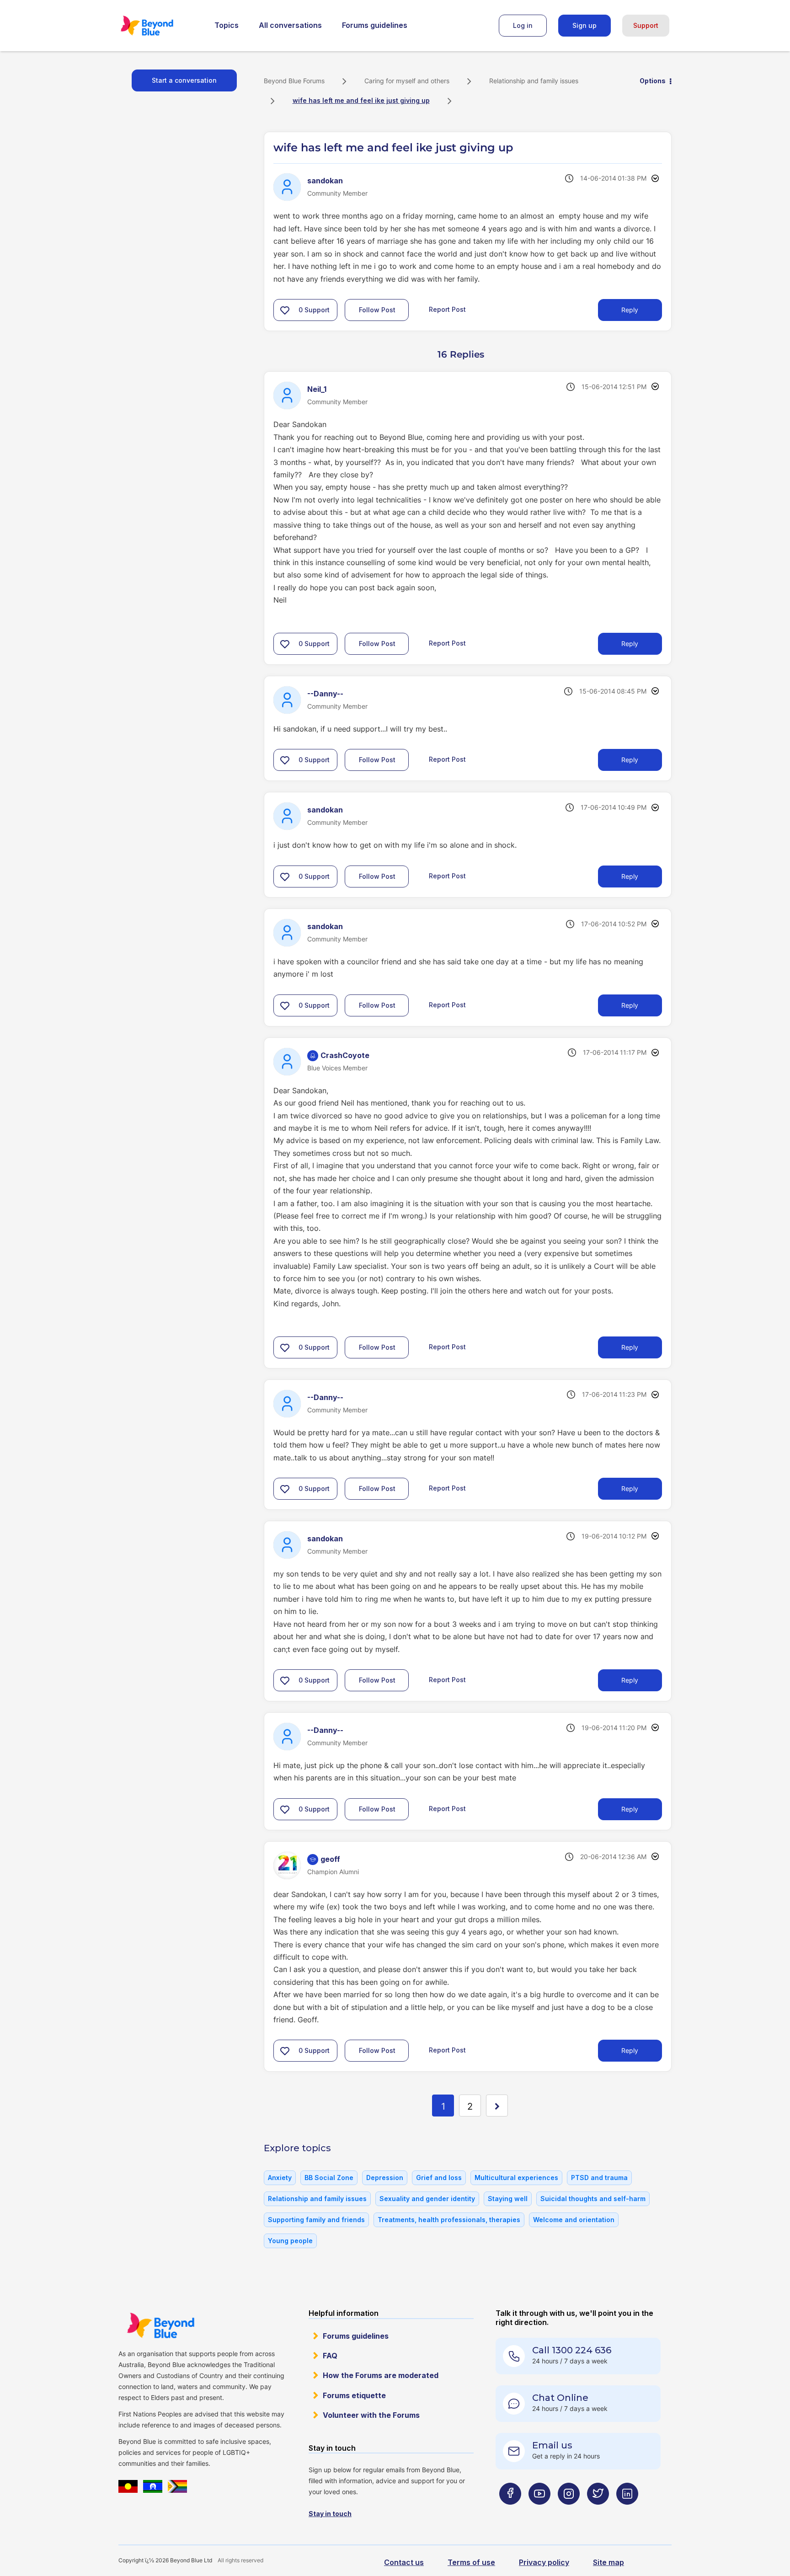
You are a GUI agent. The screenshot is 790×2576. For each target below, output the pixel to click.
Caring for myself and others (407, 81)
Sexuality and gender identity (427, 2199)
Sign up (584, 25)
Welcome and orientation (574, 2220)
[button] (285, 310)
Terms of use (471, 2562)
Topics (227, 25)
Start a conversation (184, 80)
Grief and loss (439, 2178)
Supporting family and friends (316, 2220)
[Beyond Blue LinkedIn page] (627, 2512)
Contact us (404, 2562)
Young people (290, 2241)
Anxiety (280, 2178)
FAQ (330, 2356)
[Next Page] (497, 2106)
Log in (523, 25)
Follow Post (377, 310)
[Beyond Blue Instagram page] (569, 2512)
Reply (630, 310)
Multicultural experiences (516, 2178)
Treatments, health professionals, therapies (449, 2220)
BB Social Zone (329, 2178)
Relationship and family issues (534, 81)
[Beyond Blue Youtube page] (539, 2512)
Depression (385, 2178)
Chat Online (560, 2398)
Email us (552, 2445)
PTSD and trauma (599, 2178)
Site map (609, 2562)
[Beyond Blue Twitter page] (598, 2512)
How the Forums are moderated (381, 2375)
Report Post (447, 309)
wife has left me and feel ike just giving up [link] (361, 100)
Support (646, 25)
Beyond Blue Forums (160, 26)
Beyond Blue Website (160, 2325)
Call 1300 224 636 (572, 2350)
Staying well (508, 2199)
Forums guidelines (375, 25)
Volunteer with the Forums (371, 2415)
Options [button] (653, 81)
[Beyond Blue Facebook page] (510, 2512)
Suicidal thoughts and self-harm (593, 2199)
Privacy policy (544, 2562)
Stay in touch (330, 2514)
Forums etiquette (354, 2395)
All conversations (290, 25)
